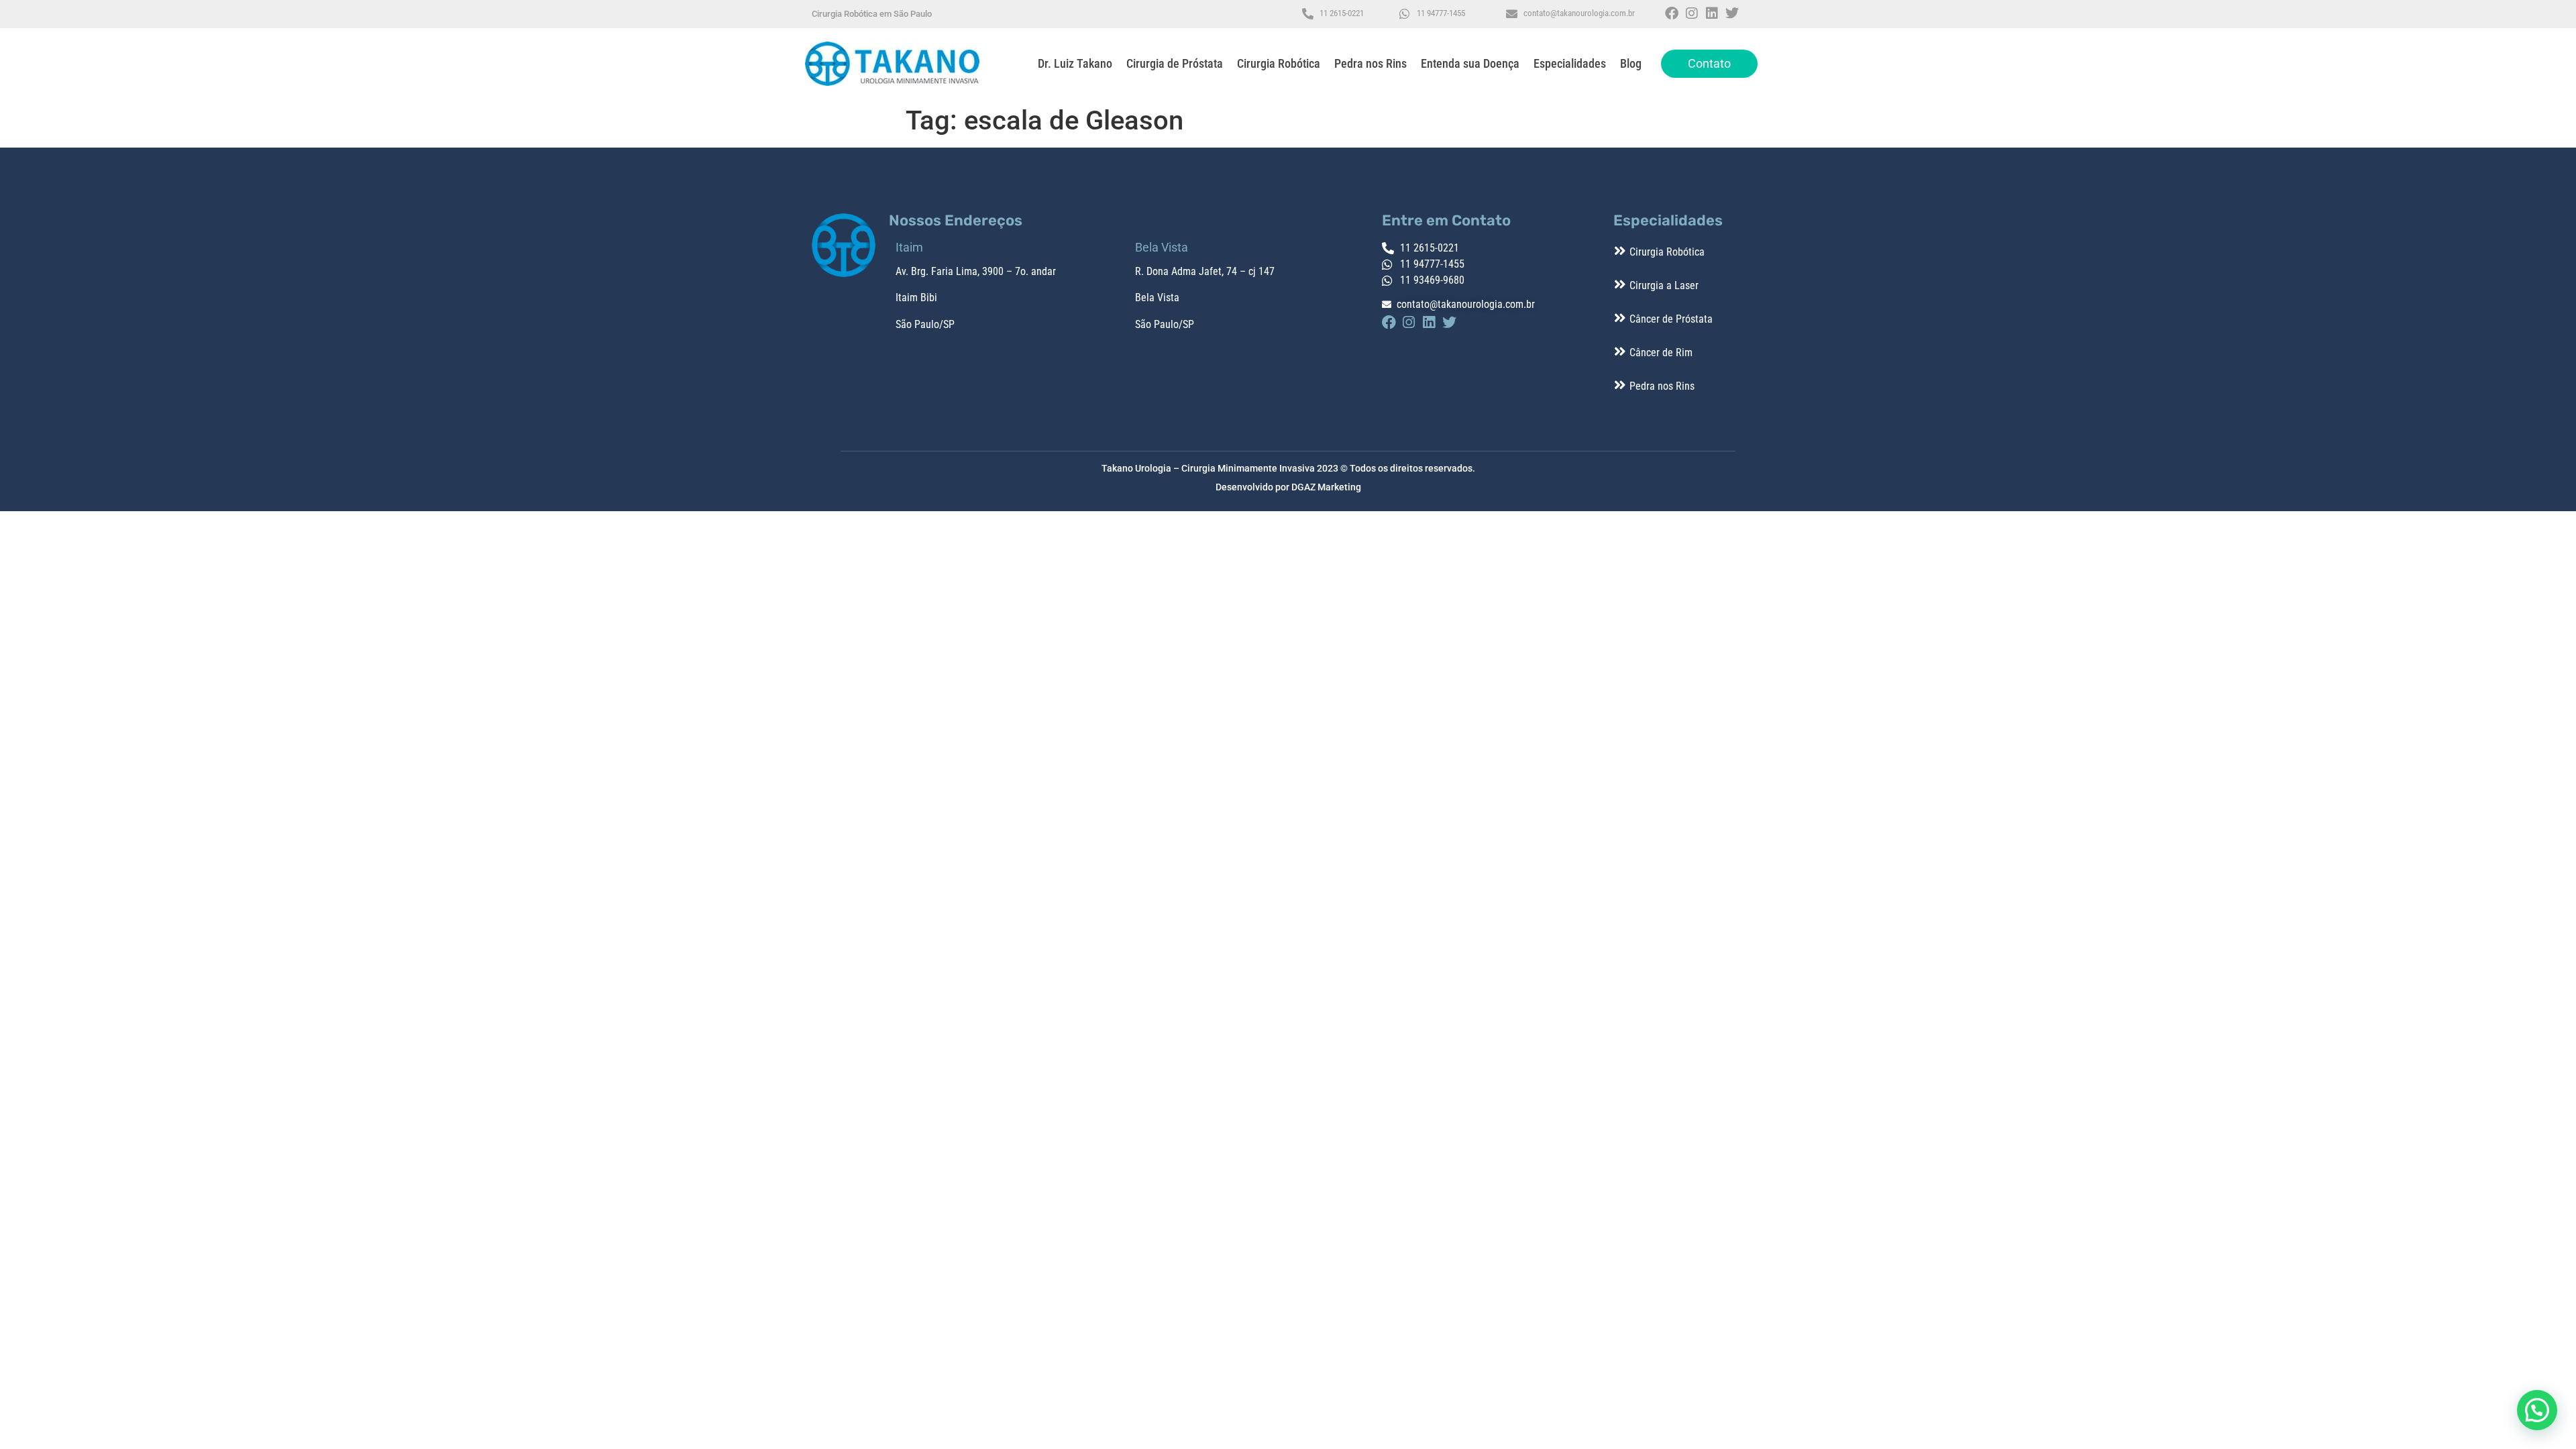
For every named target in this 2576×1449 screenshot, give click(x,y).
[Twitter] (1732, 13)
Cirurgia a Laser (1664, 285)
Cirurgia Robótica (1279, 63)
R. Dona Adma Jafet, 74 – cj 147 (1205, 271)
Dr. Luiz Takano (1075, 63)
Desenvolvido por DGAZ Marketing (1288, 487)
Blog (1631, 63)
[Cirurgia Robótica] (1620, 251)
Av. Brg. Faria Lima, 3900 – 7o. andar (976, 271)
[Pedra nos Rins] (1620, 385)
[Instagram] (1692, 13)
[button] (2537, 1410)
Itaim (907, 298)
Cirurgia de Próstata (1175, 63)
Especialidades (1570, 63)
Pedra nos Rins (1371, 63)
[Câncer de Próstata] (1620, 318)
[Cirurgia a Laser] (1620, 284)
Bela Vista (1157, 298)
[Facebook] (1672, 13)
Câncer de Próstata (1671, 319)
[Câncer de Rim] (1620, 352)
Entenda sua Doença (1470, 63)
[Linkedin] (1712, 13)
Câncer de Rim (1661, 353)
